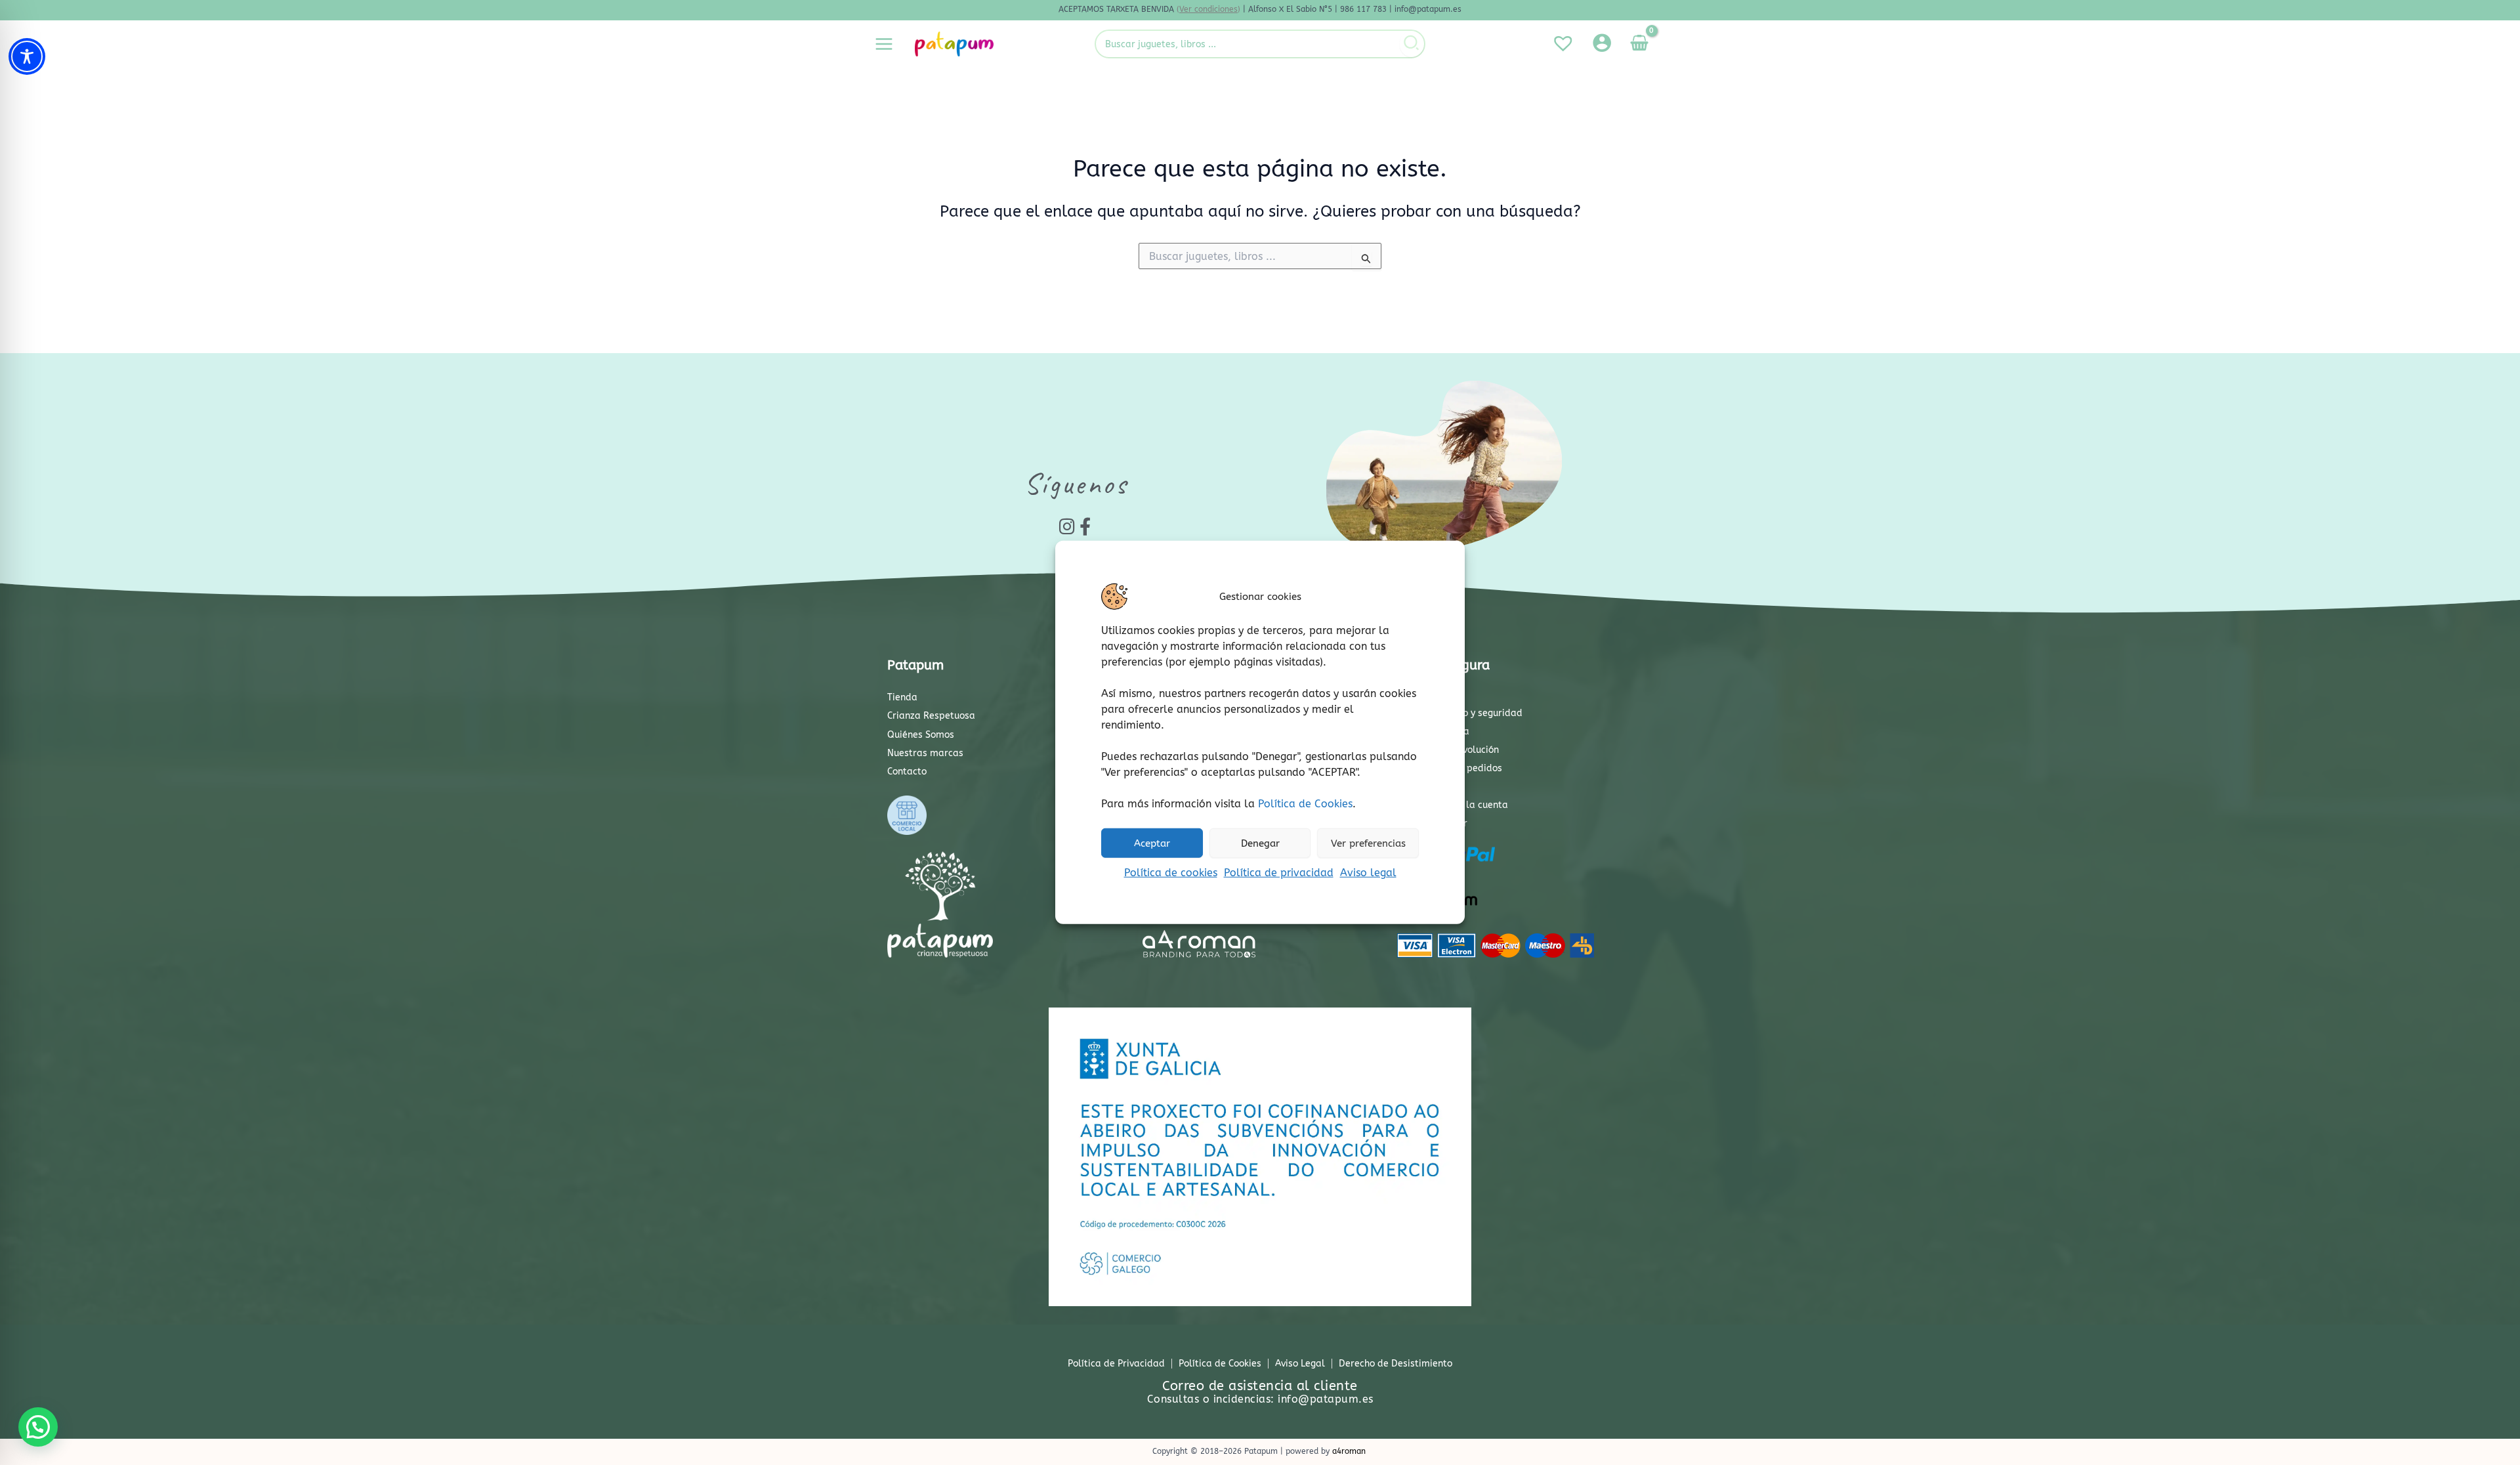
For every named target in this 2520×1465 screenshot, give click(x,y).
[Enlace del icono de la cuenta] (1602, 43)
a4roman (1349, 1451)
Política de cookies (1171, 873)
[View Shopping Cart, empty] (1639, 44)
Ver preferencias (1368, 843)
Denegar (1260, 843)
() (1208, 9)
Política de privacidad (1279, 873)
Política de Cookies (1305, 804)
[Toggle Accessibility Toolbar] (27, 56)
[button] (38, 1427)
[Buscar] (1412, 44)
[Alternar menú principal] (884, 44)
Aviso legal (1368, 873)
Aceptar (1152, 843)
